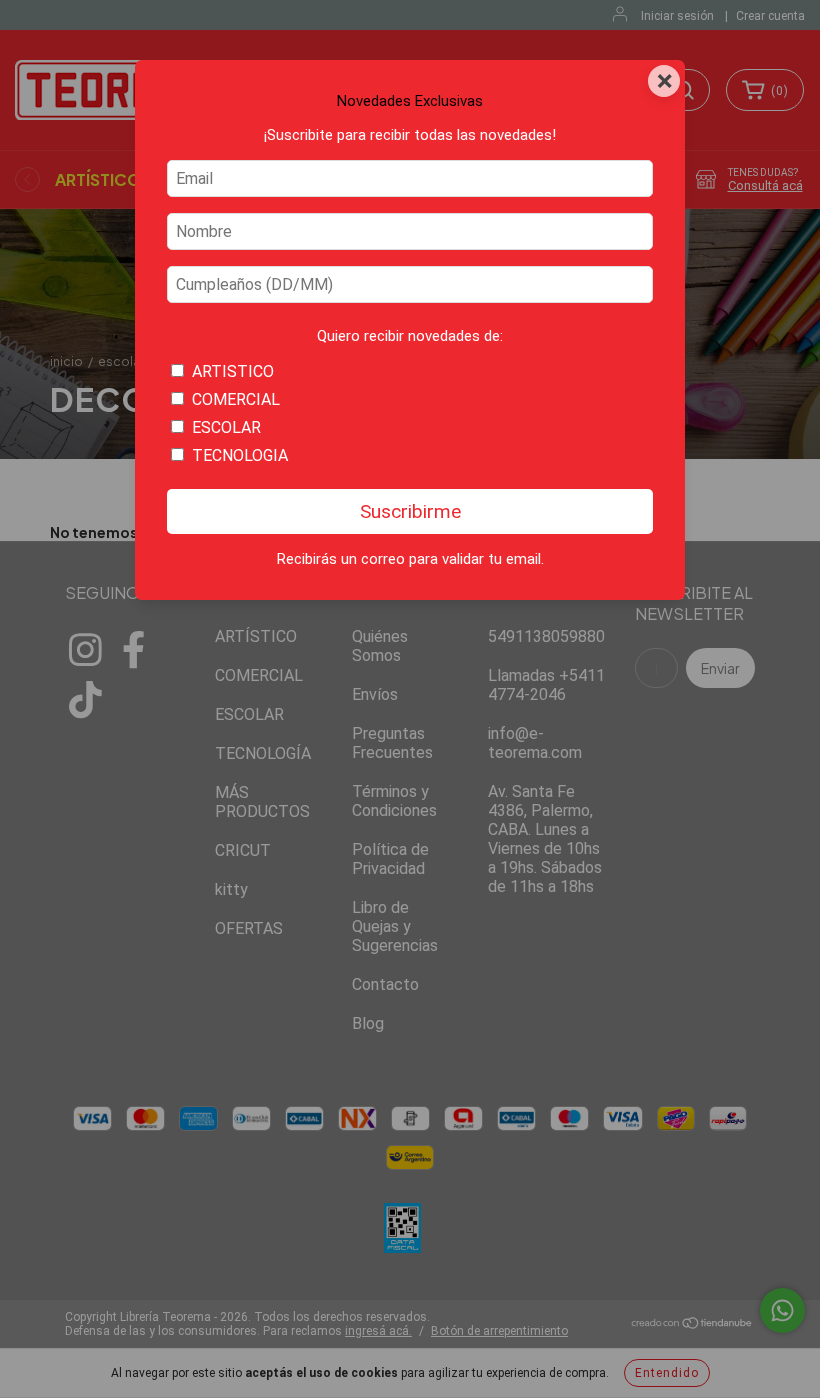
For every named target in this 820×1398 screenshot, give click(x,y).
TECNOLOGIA (240, 455)
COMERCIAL (236, 399)
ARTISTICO (233, 371)
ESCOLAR (226, 427)
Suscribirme (410, 511)
